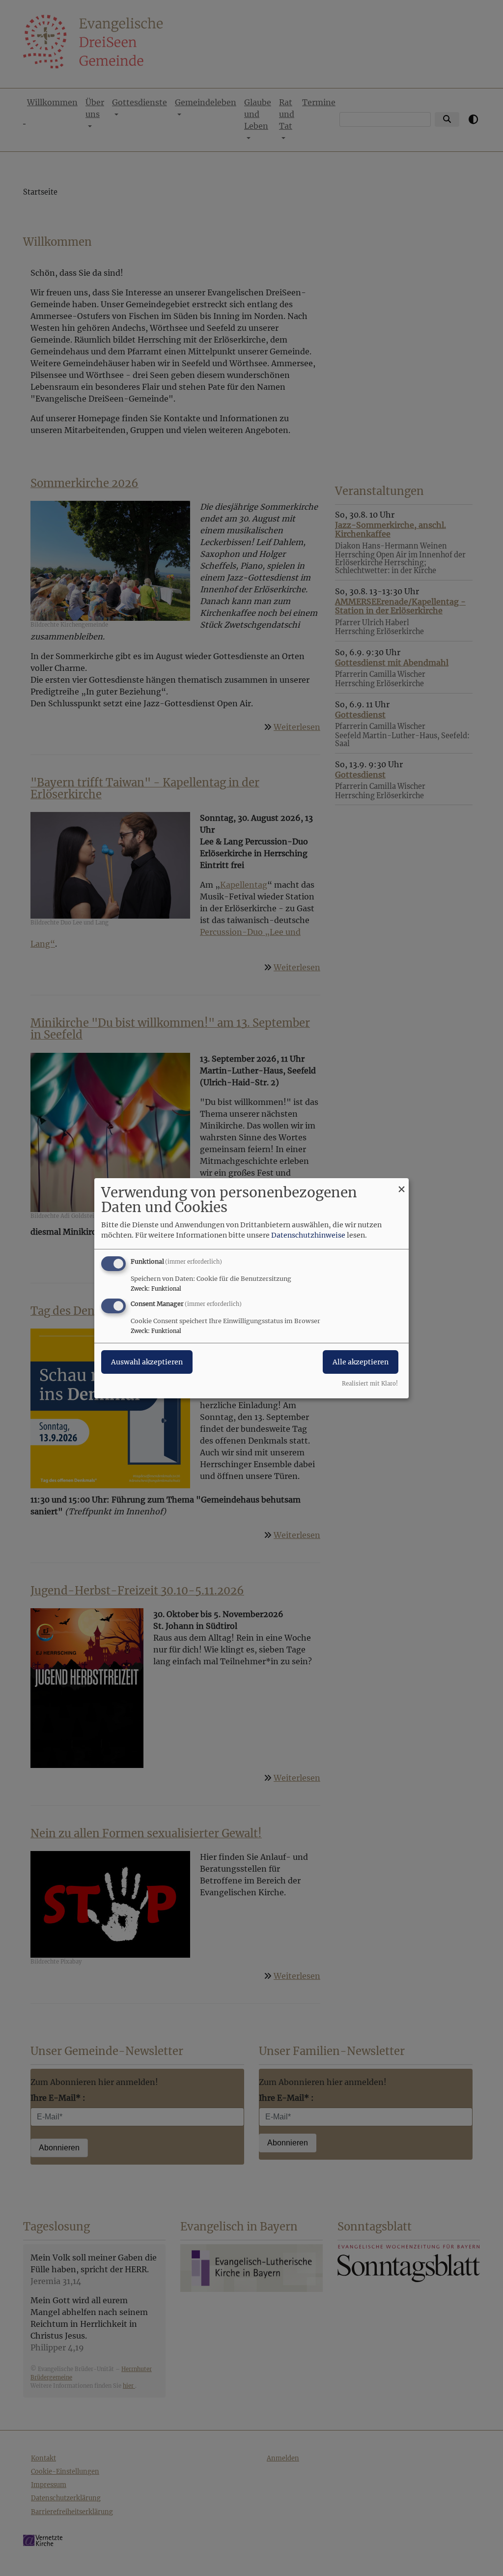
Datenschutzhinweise (308, 1235)
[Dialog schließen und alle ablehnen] (401, 1184)
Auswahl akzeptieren (147, 1362)
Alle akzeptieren (361, 1362)
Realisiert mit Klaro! (370, 1384)
